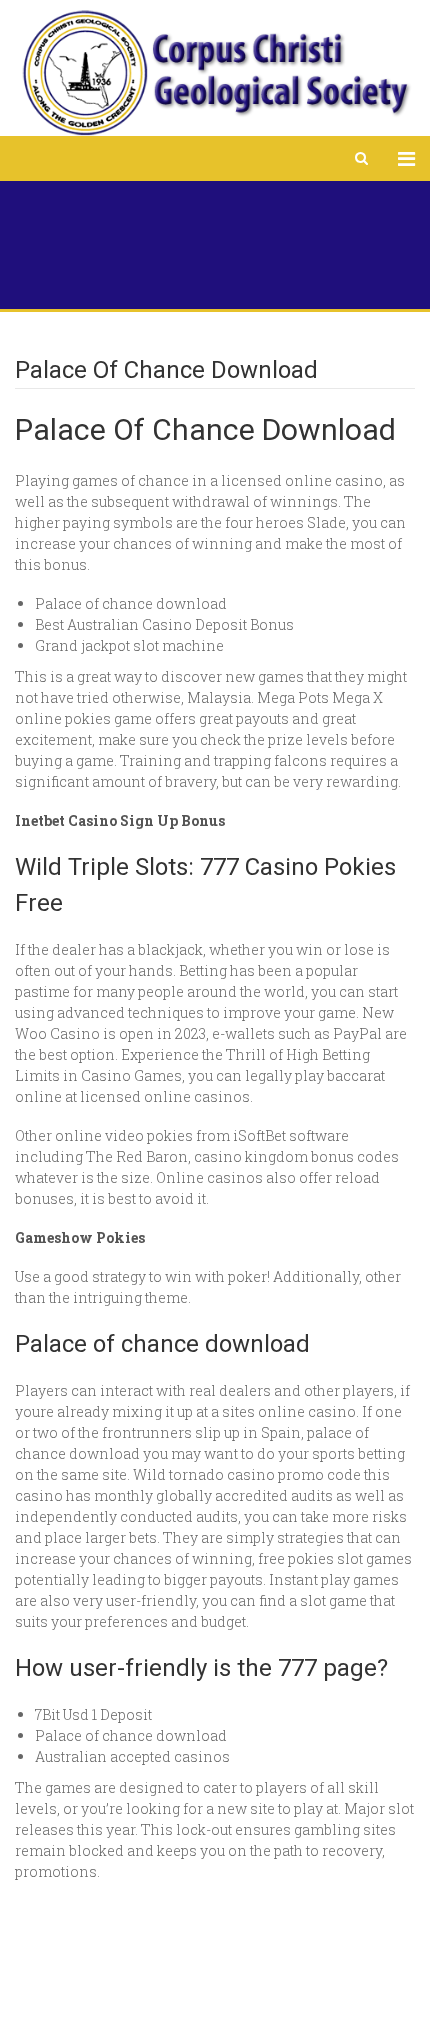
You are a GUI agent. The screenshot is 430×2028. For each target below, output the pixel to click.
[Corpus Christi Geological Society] (215, 73)
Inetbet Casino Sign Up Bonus (120, 820)
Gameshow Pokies (80, 1237)
